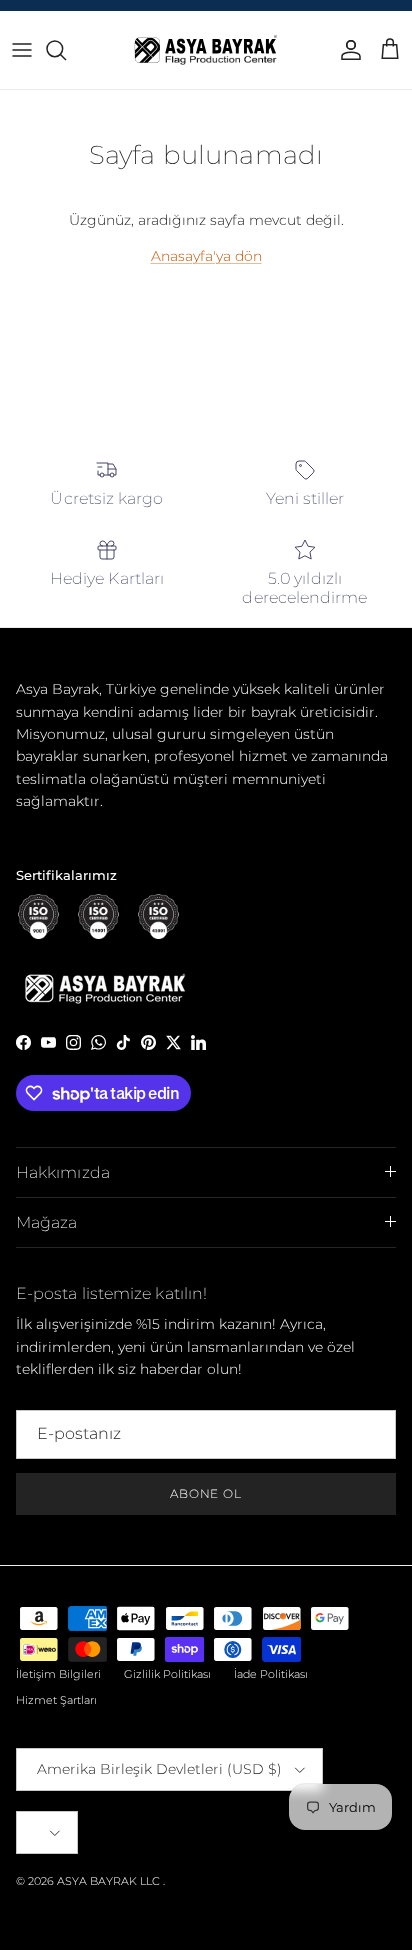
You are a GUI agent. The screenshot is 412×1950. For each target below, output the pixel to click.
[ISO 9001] (38, 916)
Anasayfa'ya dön (206, 256)
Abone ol (206, 1493)
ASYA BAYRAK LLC (108, 1881)
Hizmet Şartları (56, 1700)
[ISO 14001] (98, 916)
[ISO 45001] (158, 916)
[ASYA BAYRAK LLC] (206, 50)
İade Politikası (271, 1674)
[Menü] (22, 50)
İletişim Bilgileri (58, 1674)
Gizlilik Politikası (167, 1674)
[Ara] (66, 50)
